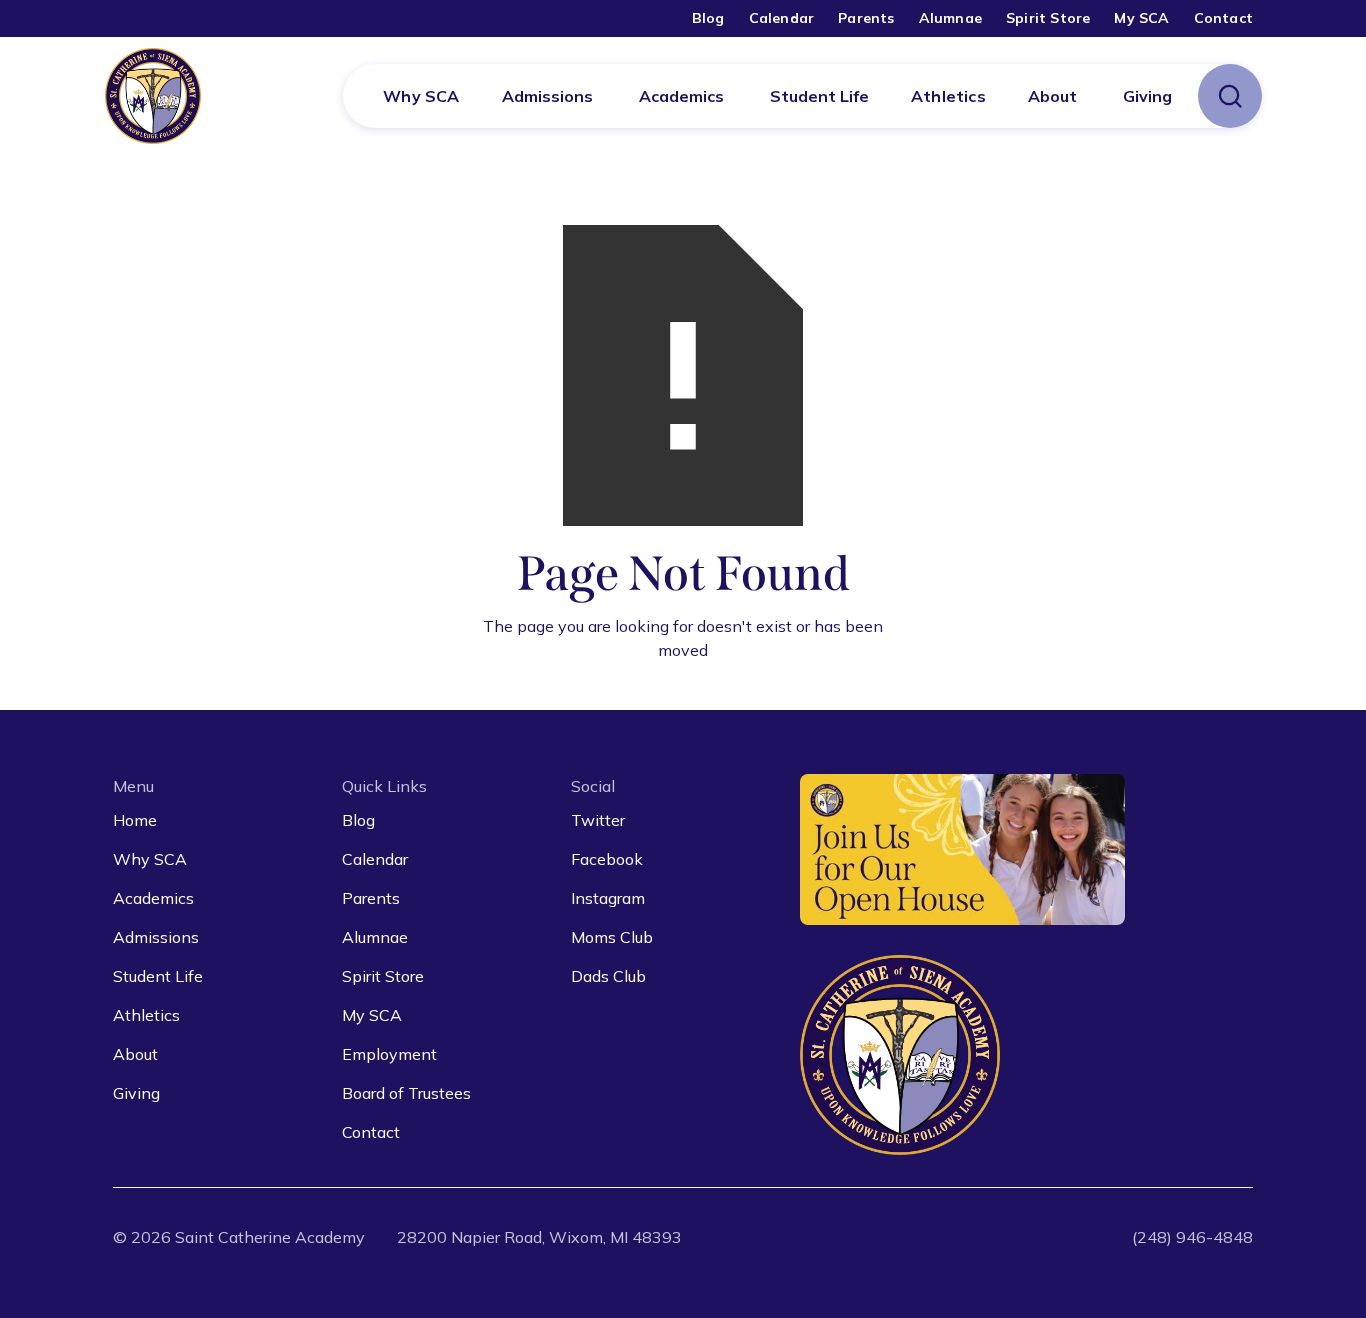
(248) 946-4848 (1192, 1237)
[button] (547, 96)
